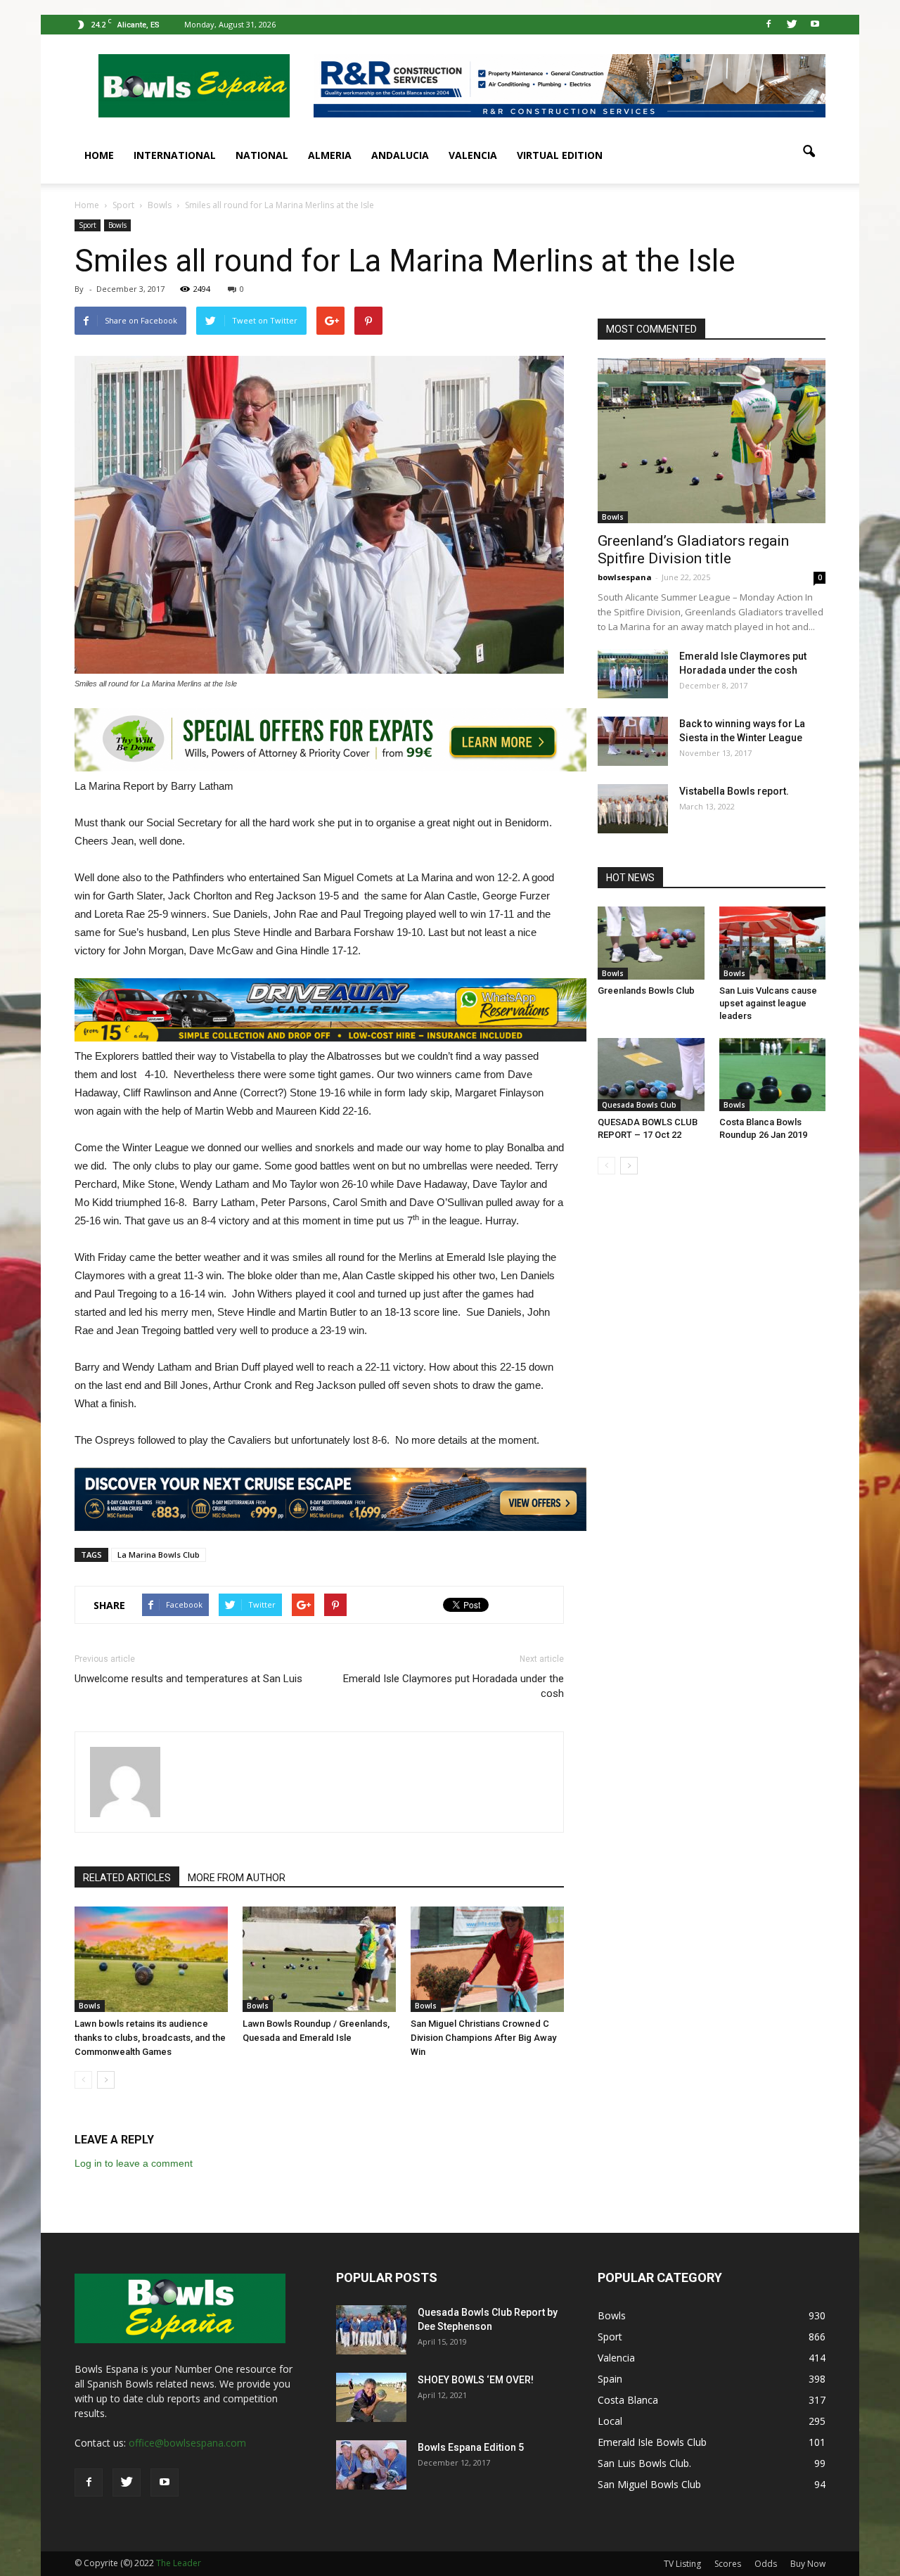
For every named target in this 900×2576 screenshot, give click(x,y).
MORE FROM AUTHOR (237, 1878)
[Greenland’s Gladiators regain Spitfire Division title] (712, 441)
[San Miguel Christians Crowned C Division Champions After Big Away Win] (487, 1959)
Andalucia (400, 155)
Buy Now (808, 2564)
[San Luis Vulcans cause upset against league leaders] (773, 943)
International (175, 155)
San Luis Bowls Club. (646, 2463)
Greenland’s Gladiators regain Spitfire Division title (693, 550)
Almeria (330, 155)
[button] (809, 152)
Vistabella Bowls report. (734, 791)
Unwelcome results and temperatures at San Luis (188, 1679)
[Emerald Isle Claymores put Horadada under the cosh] (633, 674)
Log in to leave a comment (134, 2163)
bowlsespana (625, 577)
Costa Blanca (628, 2400)
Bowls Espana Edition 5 (471, 2447)
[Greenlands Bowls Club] (651, 943)
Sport (88, 225)
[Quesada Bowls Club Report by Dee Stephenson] (371, 2330)
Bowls (117, 225)
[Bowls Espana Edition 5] (371, 2465)
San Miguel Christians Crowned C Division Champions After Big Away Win (483, 2038)
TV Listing (682, 2564)
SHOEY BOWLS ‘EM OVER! (476, 2380)
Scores (728, 2564)
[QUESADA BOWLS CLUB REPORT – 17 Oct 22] (651, 1075)
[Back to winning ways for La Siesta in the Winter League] (633, 741)
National (262, 155)
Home (99, 155)
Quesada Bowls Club (639, 1105)
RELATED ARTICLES (127, 1878)
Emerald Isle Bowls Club (652, 2442)
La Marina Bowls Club (159, 1555)
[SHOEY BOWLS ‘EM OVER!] (371, 2397)
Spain (610, 2379)
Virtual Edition (560, 155)
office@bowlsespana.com (187, 2443)
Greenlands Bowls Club (646, 991)
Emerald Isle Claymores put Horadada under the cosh (454, 1686)
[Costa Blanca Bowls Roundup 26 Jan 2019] (773, 1075)
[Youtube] (815, 25)
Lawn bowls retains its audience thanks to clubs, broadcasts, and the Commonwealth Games (150, 2038)
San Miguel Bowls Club (649, 2484)
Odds (766, 2564)
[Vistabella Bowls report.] (633, 809)
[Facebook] (769, 25)
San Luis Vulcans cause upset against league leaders (768, 1003)
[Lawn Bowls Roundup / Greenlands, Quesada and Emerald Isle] (319, 1959)
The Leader (179, 2563)
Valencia (473, 155)
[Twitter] (792, 25)
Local (610, 2421)
